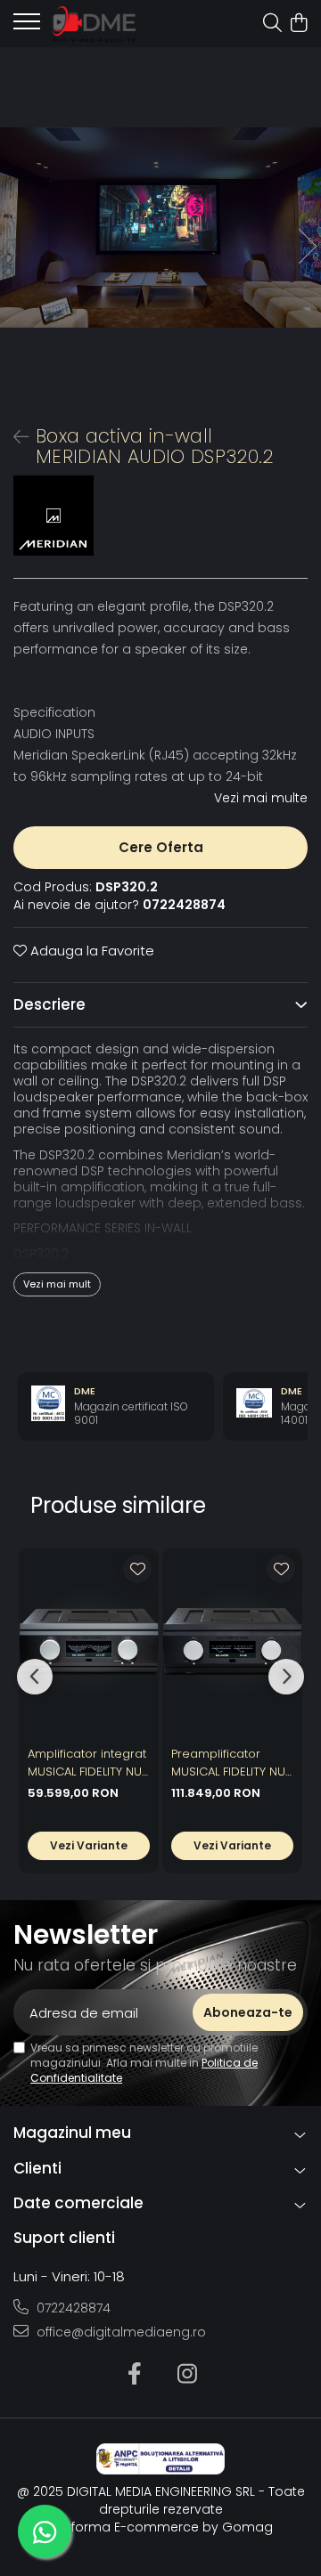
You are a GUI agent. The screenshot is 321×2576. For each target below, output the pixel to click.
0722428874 (72, 2308)
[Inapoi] (13, 437)
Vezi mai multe (261, 798)
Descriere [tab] (49, 1004)
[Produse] (27, 27)
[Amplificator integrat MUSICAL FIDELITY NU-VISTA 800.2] (89, 1642)
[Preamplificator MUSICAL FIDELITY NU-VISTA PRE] (232, 1642)
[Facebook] (134, 2375)
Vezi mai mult (57, 1284)
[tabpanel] (160, 228)
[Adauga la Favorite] (137, 1569)
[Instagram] (187, 2375)
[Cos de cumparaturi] (298, 24)
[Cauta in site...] (272, 24)
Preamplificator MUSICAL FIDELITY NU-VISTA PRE (231, 1763)
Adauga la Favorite (91, 951)
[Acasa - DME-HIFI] (113, 24)
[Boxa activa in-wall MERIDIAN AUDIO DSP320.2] (160, 228)
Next (307, 246)
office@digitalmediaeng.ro (119, 2332)
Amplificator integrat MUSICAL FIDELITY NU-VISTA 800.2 (88, 1763)
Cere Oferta (161, 847)
